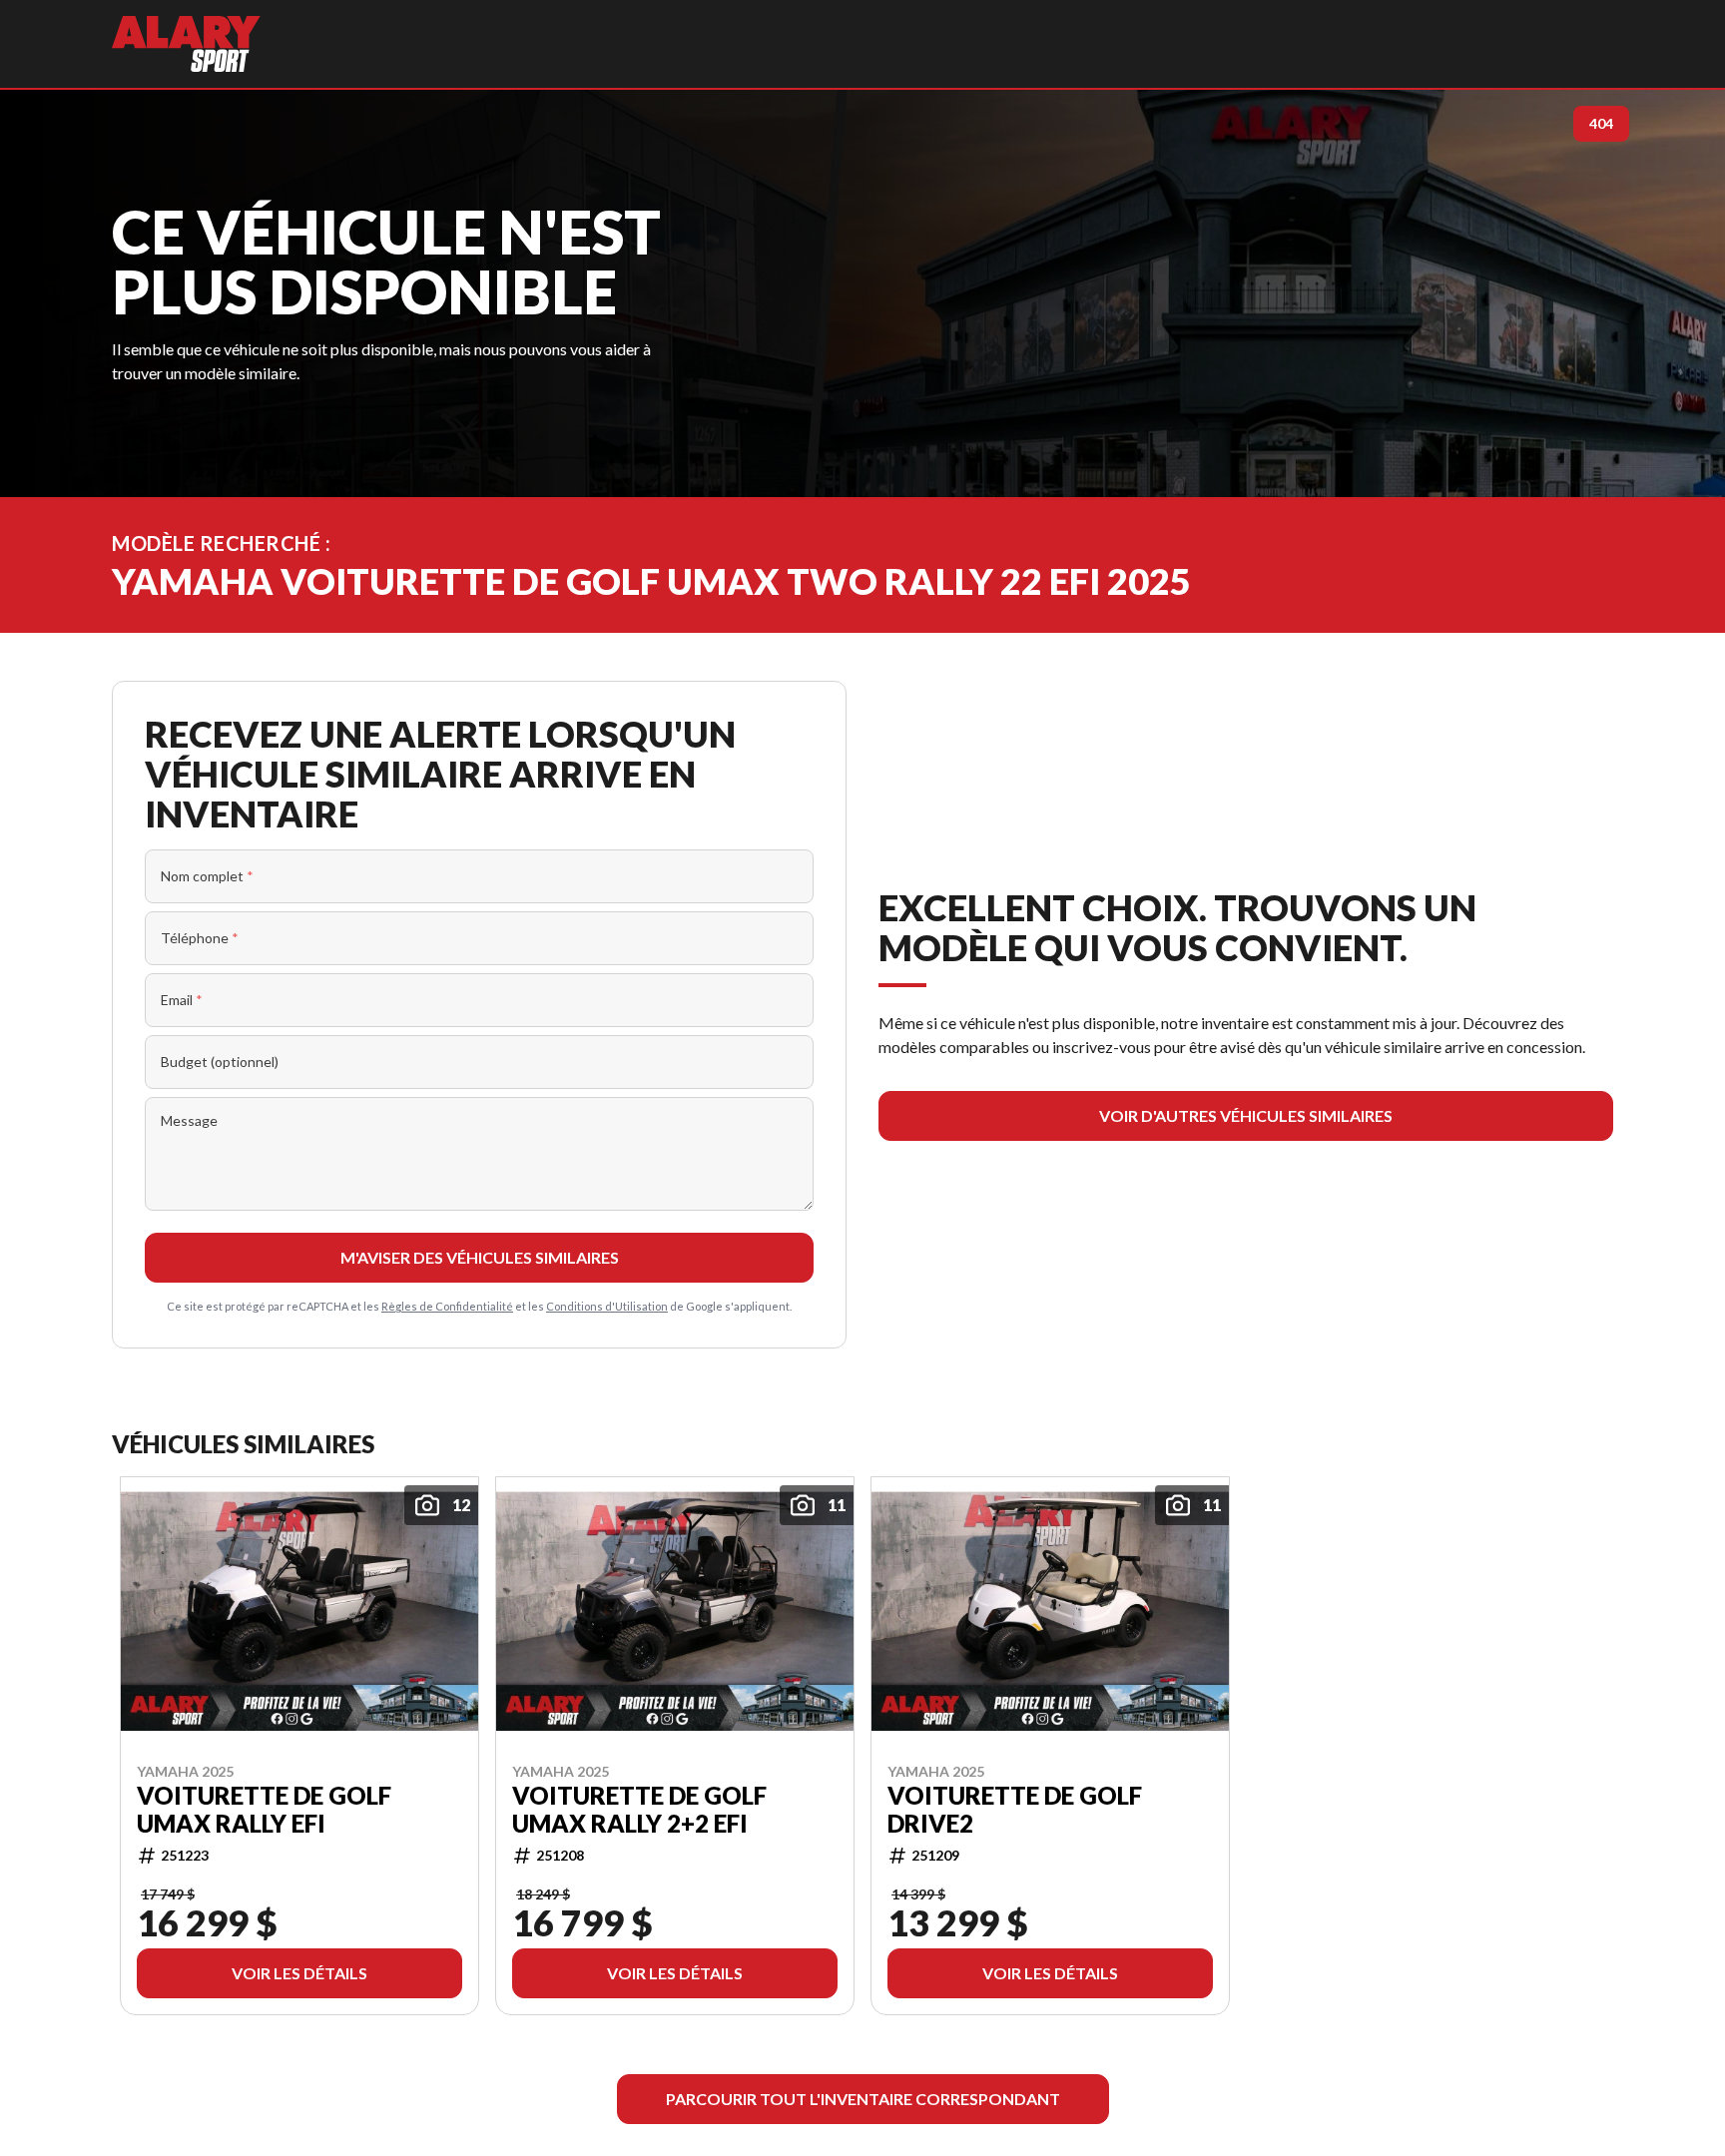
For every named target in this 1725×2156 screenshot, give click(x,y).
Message (189, 1120)
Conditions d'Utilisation (607, 1306)
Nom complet (207, 876)
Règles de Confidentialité (447, 1306)
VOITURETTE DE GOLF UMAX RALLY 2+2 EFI (639, 1809)
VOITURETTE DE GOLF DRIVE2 (1015, 1809)
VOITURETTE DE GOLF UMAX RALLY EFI (264, 1809)
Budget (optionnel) (220, 1062)
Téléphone (200, 938)
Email (182, 1000)
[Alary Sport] (186, 44)
